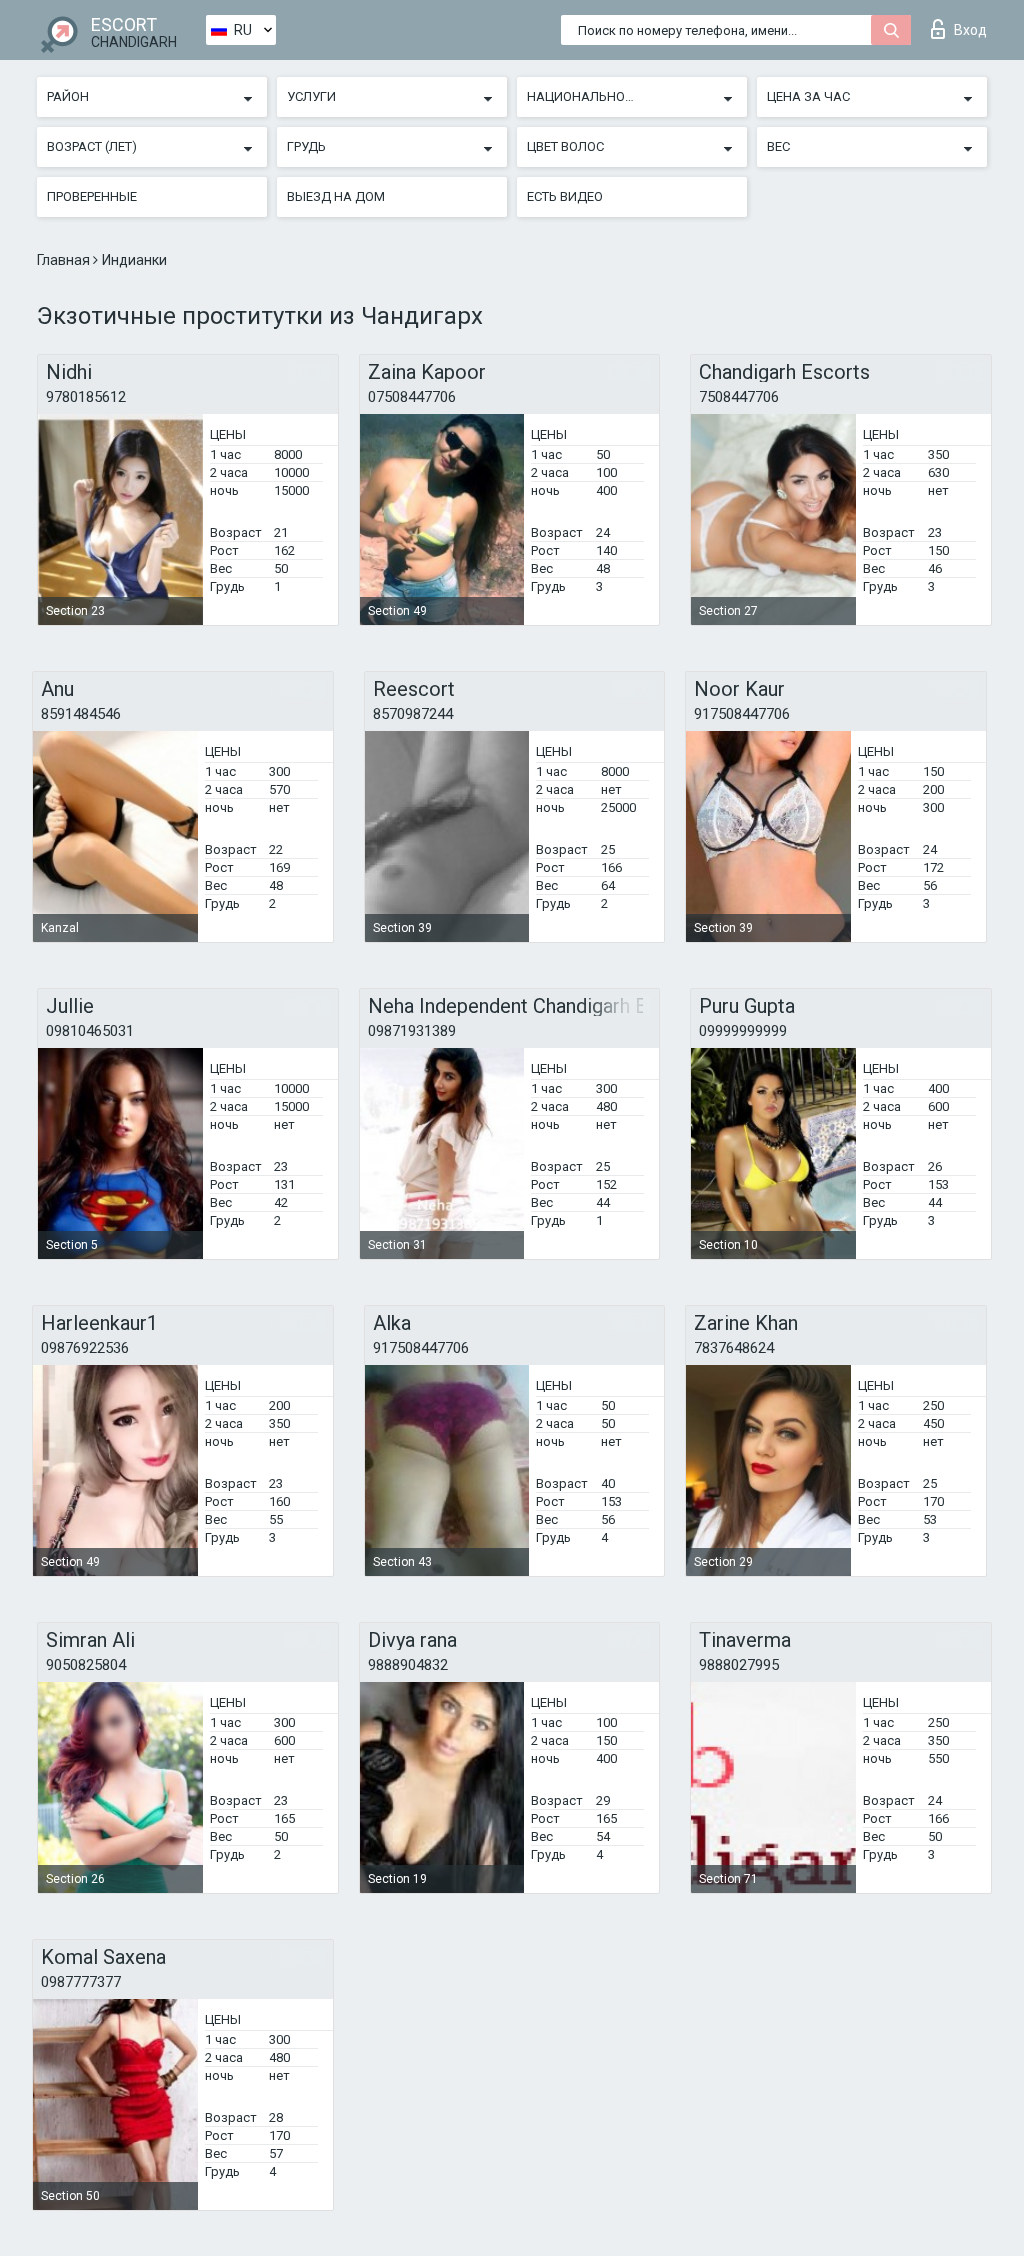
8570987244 (413, 714)
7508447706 (739, 397)
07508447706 (412, 397)
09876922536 (85, 1348)
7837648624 (734, 1348)
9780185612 (86, 397)
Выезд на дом (336, 196)
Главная (65, 260)
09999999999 (743, 1031)
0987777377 (81, 1982)
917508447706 (742, 714)
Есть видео (565, 196)
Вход (970, 30)
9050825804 (86, 1665)
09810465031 (90, 1031)
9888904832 (408, 1665)
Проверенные (92, 196)
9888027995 (739, 1665)
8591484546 (81, 714)
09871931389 (412, 1031)
